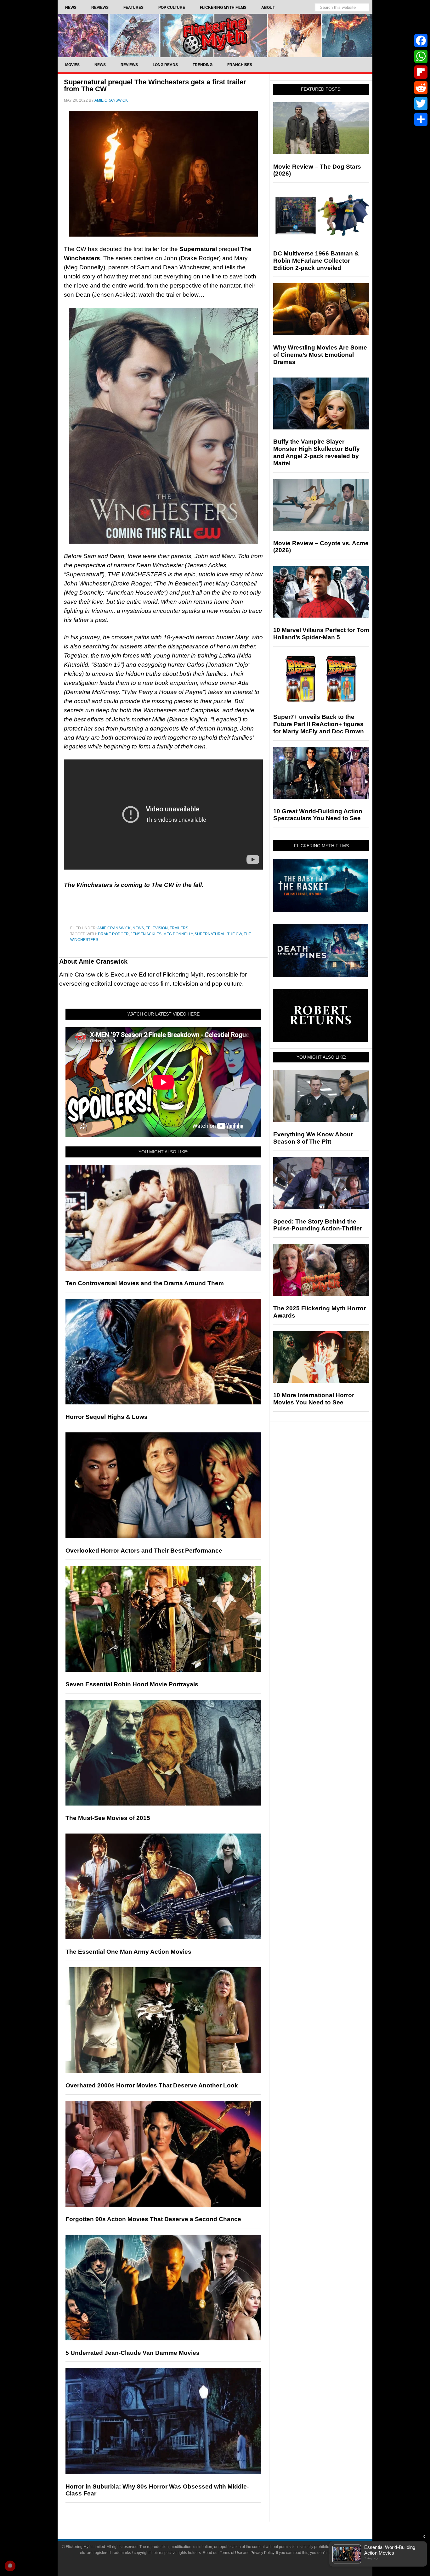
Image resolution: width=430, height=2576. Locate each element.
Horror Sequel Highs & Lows (107, 1417)
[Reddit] (421, 88)
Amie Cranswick (114, 928)
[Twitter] (421, 104)
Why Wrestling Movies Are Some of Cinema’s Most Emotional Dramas (320, 355)
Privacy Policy (262, 2553)
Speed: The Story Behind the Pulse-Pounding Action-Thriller (318, 1225)
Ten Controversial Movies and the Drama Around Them (145, 1283)
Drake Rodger (113, 934)
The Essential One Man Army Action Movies (128, 1952)
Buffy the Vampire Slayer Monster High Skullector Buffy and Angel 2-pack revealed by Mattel (317, 452)
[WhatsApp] (421, 56)
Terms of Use (231, 2553)
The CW (235, 934)
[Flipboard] (421, 72)
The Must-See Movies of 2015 (108, 1818)
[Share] (421, 119)
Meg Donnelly (178, 934)
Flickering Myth (215, 35)
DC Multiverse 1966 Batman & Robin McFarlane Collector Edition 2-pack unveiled (316, 261)
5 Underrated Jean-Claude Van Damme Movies (133, 2353)
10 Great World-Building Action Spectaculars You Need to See (318, 815)
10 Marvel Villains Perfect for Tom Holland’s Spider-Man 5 (321, 634)
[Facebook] (421, 41)
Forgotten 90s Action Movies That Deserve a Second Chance (153, 2219)
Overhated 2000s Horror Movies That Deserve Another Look (152, 2085)
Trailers (179, 928)
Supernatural (210, 934)
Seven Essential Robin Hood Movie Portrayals (132, 1684)
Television (157, 928)
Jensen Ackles (146, 934)
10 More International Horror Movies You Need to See (314, 1399)
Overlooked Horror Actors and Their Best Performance (144, 1551)
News (138, 928)
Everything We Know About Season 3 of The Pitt (313, 1138)
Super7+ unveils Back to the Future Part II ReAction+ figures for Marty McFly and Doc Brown (319, 724)
